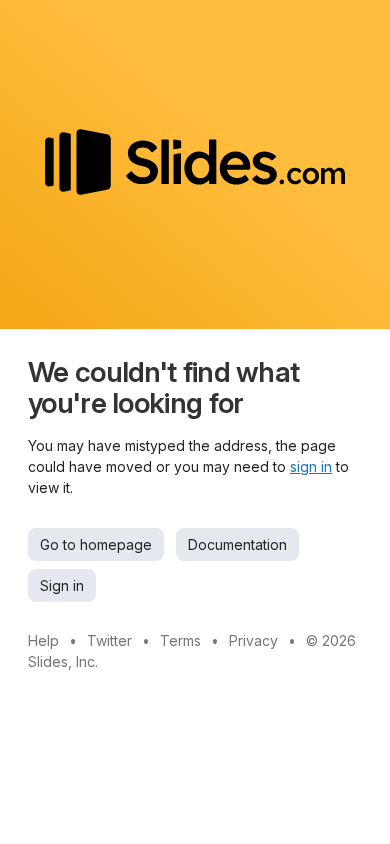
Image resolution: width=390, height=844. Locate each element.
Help (43, 640)
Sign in (62, 585)
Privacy (253, 640)
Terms (180, 640)
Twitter (109, 640)
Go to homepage (96, 544)
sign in (311, 466)
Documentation (237, 544)
